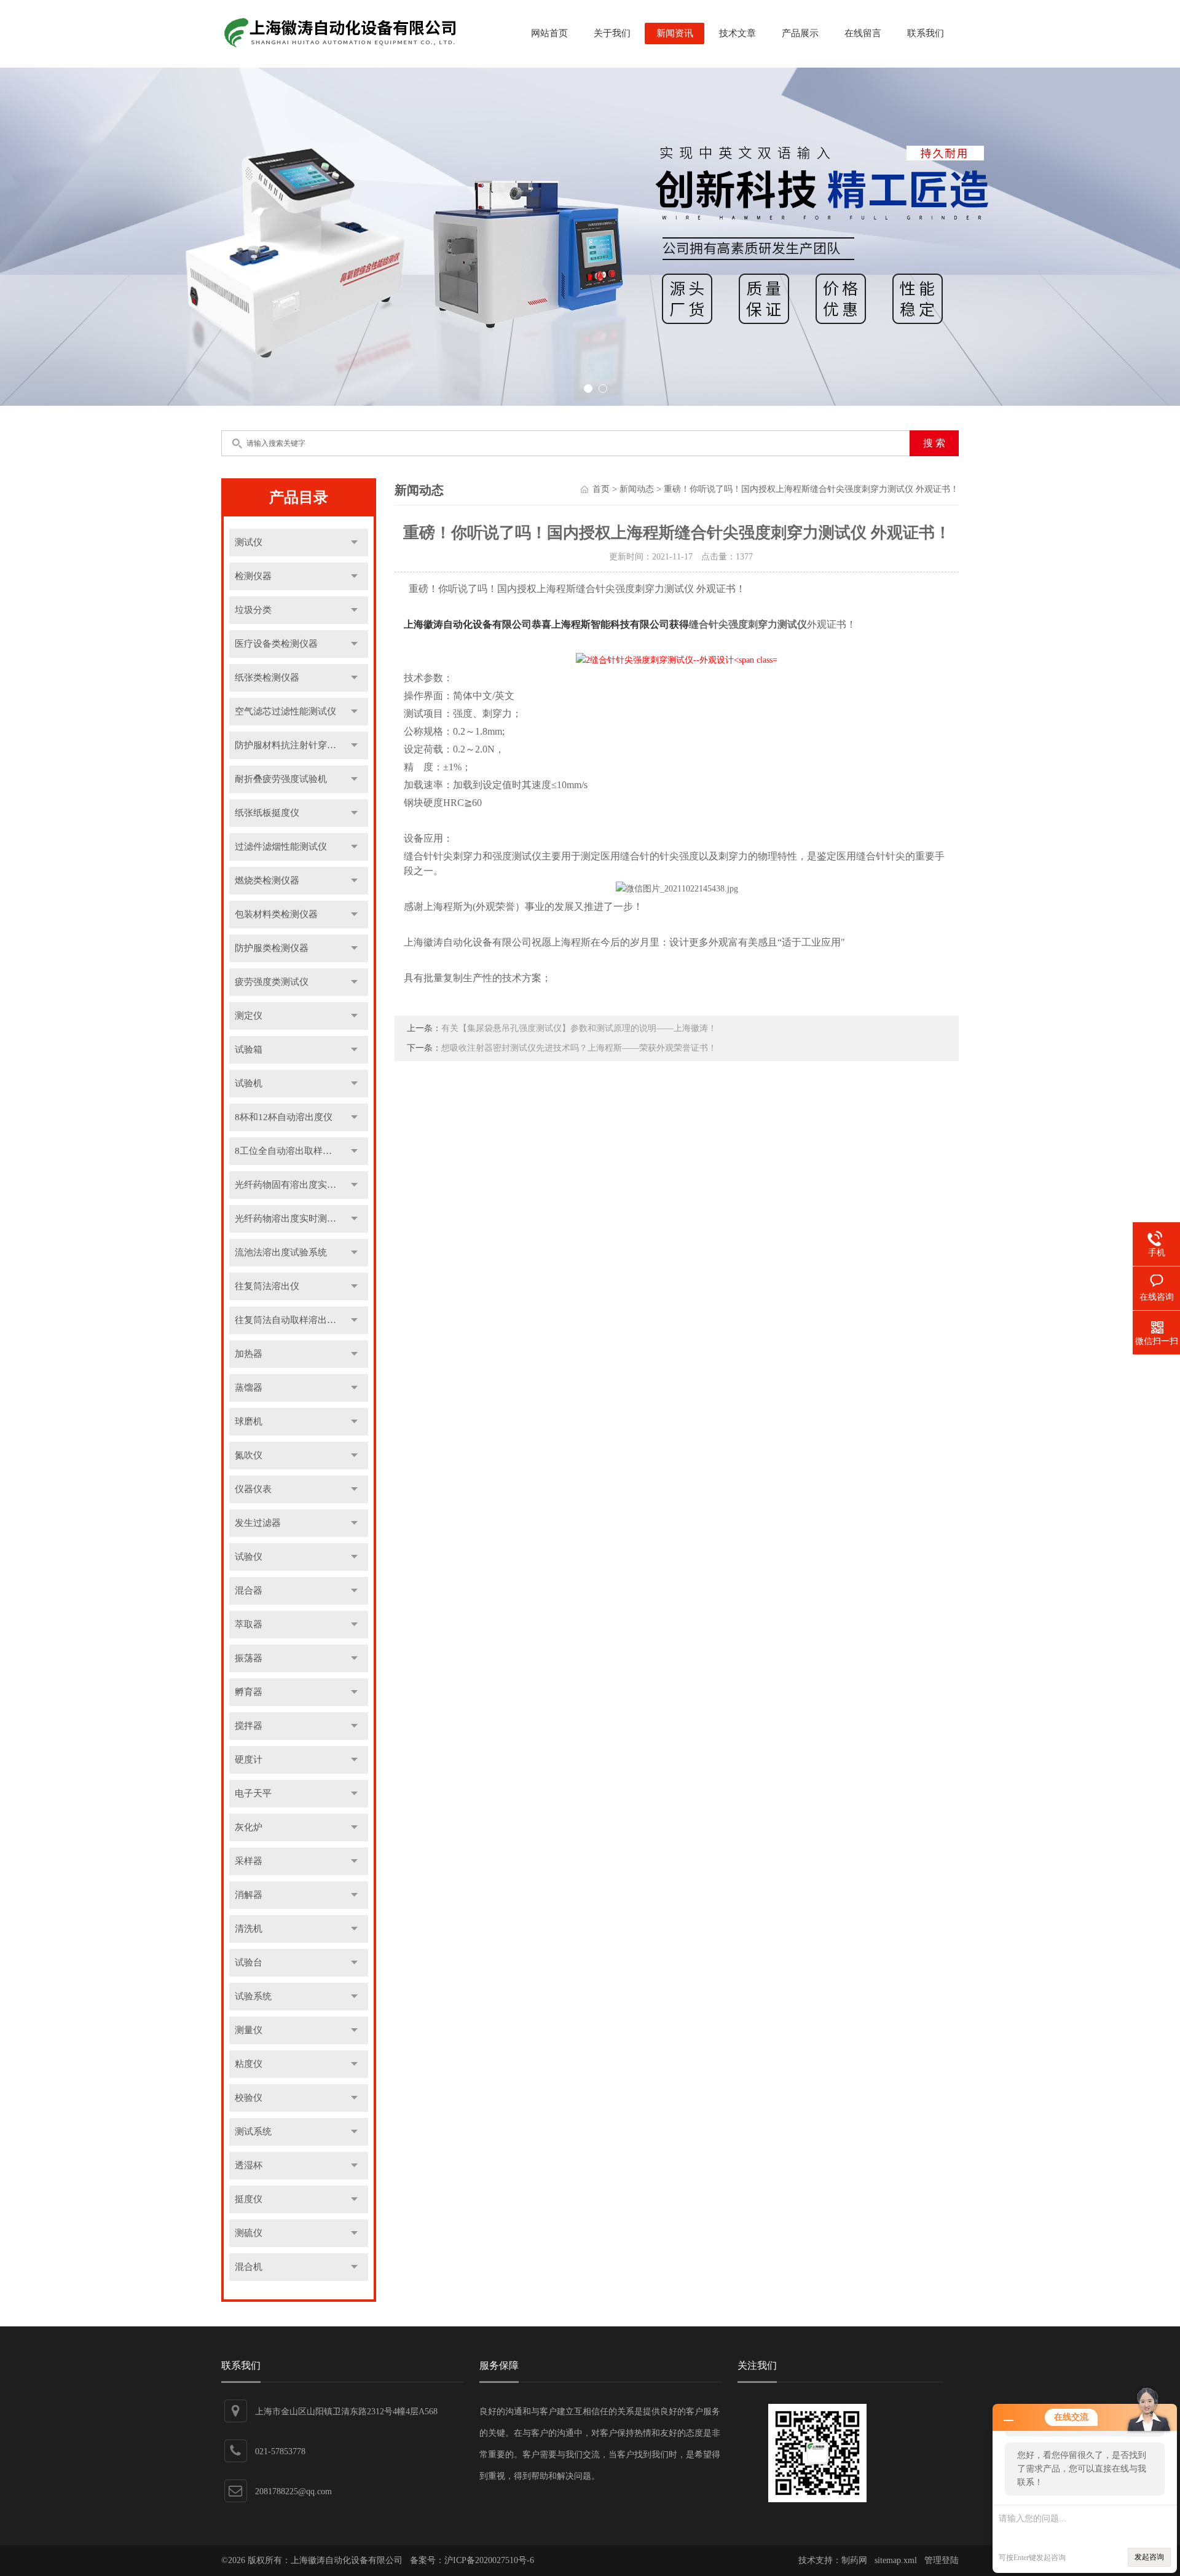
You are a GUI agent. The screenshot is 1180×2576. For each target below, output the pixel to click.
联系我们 (926, 33)
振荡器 (249, 1658)
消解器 (249, 1895)
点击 (354, 543)
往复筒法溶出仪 (267, 1286)
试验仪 (249, 1557)
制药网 (854, 2560)
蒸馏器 (249, 1388)
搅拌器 (249, 1726)
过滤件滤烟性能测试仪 (281, 847)
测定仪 (249, 1016)
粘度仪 (249, 2064)
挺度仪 (249, 2199)
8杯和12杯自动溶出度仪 (284, 1117)
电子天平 (253, 1793)
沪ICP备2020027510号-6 (489, 2560)
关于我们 (612, 33)
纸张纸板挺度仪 (267, 813)
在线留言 (863, 33)
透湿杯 (249, 2165)
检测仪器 (253, 576)
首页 (601, 489)
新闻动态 (637, 489)
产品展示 (800, 33)
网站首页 (549, 33)
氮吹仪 (249, 1455)
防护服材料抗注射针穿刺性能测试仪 (302, 745)
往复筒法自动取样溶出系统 (290, 1320)
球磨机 (249, 1421)
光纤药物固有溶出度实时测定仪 (299, 1185)
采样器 (249, 1861)
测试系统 (253, 2132)
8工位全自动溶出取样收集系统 (297, 1151)
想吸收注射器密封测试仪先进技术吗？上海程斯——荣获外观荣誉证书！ (579, 1048)
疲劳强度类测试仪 (272, 982)
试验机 (249, 1083)
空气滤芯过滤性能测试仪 (285, 711)
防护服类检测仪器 (272, 948)
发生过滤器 (258, 1523)
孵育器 (249, 1692)
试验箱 (249, 1049)
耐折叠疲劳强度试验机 (281, 779)
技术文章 (737, 33)
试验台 (249, 1962)
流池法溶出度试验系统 (281, 1252)
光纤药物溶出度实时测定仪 (290, 1219)
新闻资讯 (675, 33)
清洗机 (249, 1929)
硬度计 (249, 1760)
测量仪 (249, 2030)
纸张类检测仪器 (267, 678)
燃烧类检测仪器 (267, 880)
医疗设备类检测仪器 (276, 644)
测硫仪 (249, 2233)
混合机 (249, 2267)
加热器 (249, 1354)
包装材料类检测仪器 (276, 914)
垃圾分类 (253, 610)
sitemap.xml (896, 2560)
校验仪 (249, 2098)
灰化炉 (249, 1827)
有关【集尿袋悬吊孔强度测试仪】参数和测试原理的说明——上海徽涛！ (579, 1028)
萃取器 (249, 1624)
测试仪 (249, 542)
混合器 (249, 1590)
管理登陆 (942, 2560)
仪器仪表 (253, 1489)
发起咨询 (1149, 2557)
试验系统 (253, 1996)
